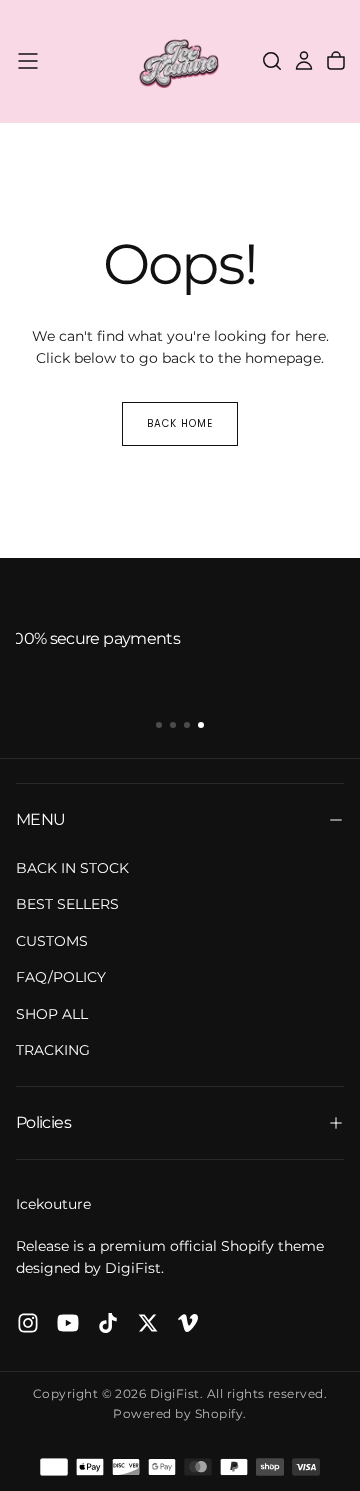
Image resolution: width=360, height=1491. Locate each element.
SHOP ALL (52, 1014)
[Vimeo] (188, 1323)
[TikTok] (108, 1323)
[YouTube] (68, 1323)
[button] (28, 61)
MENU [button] (40, 819)
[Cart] (336, 61)
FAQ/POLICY (61, 977)
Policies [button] (43, 1122)
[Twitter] (148, 1323)
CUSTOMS (52, 941)
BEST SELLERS (67, 904)
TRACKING (53, 1050)
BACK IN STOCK (72, 868)
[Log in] (304, 61)
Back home (180, 423)
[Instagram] (28, 1323)
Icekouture (53, 1204)
